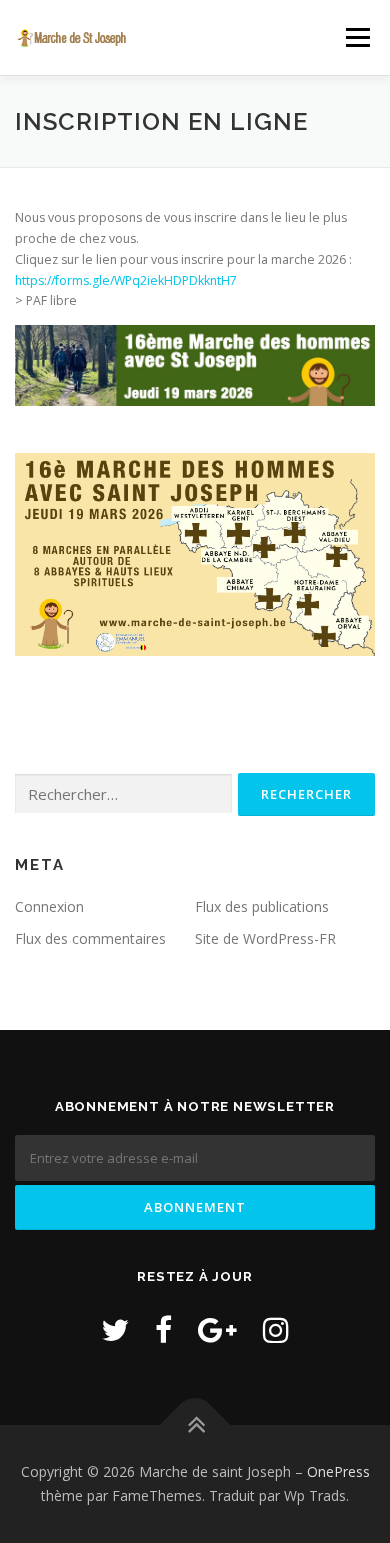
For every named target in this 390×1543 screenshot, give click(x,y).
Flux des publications (262, 906)
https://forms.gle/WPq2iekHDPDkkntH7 (126, 280)
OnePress (338, 1471)
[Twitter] (115, 1329)
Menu (356, 37)
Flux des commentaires (90, 938)
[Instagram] (276, 1329)
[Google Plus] (217, 1329)
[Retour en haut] (195, 1425)
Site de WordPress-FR (265, 938)
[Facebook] (163, 1329)
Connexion (49, 906)
